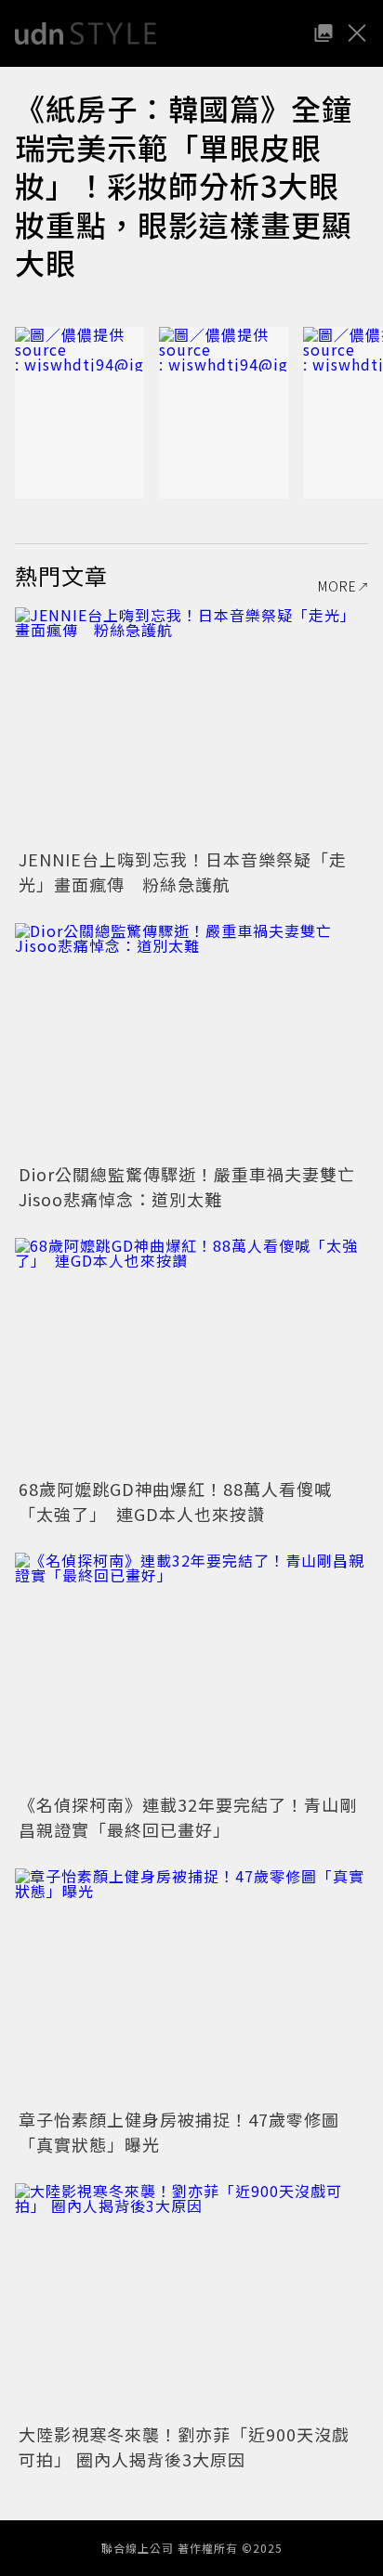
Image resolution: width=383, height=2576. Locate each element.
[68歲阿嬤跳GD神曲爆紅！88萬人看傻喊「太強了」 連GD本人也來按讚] (191, 1355)
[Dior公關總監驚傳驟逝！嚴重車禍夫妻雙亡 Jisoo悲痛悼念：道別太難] (191, 1041)
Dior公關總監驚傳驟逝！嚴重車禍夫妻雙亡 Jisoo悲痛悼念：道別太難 (196, 1186)
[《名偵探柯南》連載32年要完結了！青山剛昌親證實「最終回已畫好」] (191, 1670)
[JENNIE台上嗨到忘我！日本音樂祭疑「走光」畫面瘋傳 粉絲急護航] (191, 725)
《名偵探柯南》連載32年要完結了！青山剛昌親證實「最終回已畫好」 (188, 1817)
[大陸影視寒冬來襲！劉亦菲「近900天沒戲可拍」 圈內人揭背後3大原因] (191, 2301)
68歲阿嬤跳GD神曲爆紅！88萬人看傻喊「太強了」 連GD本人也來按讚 (175, 1501)
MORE (337, 586)
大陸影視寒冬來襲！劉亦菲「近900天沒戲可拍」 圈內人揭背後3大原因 (184, 2446)
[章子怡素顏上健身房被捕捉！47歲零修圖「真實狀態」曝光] (191, 1986)
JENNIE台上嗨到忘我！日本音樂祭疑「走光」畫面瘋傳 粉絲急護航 (183, 872)
